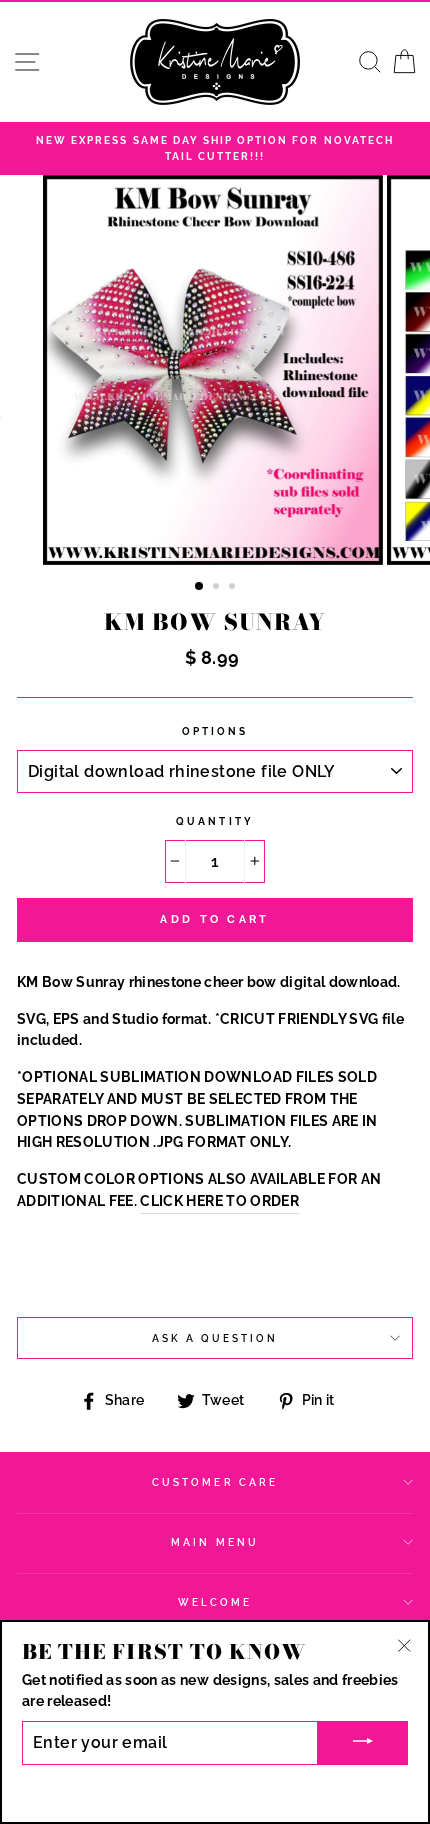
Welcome (215, 1602)
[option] (215, 148)
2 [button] (218, 588)
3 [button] (234, 588)
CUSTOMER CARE (215, 1482)
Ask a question (215, 1338)
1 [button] (200, 587)
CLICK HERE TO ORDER (219, 1201)
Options (215, 731)
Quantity (214, 821)
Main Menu (215, 1542)
